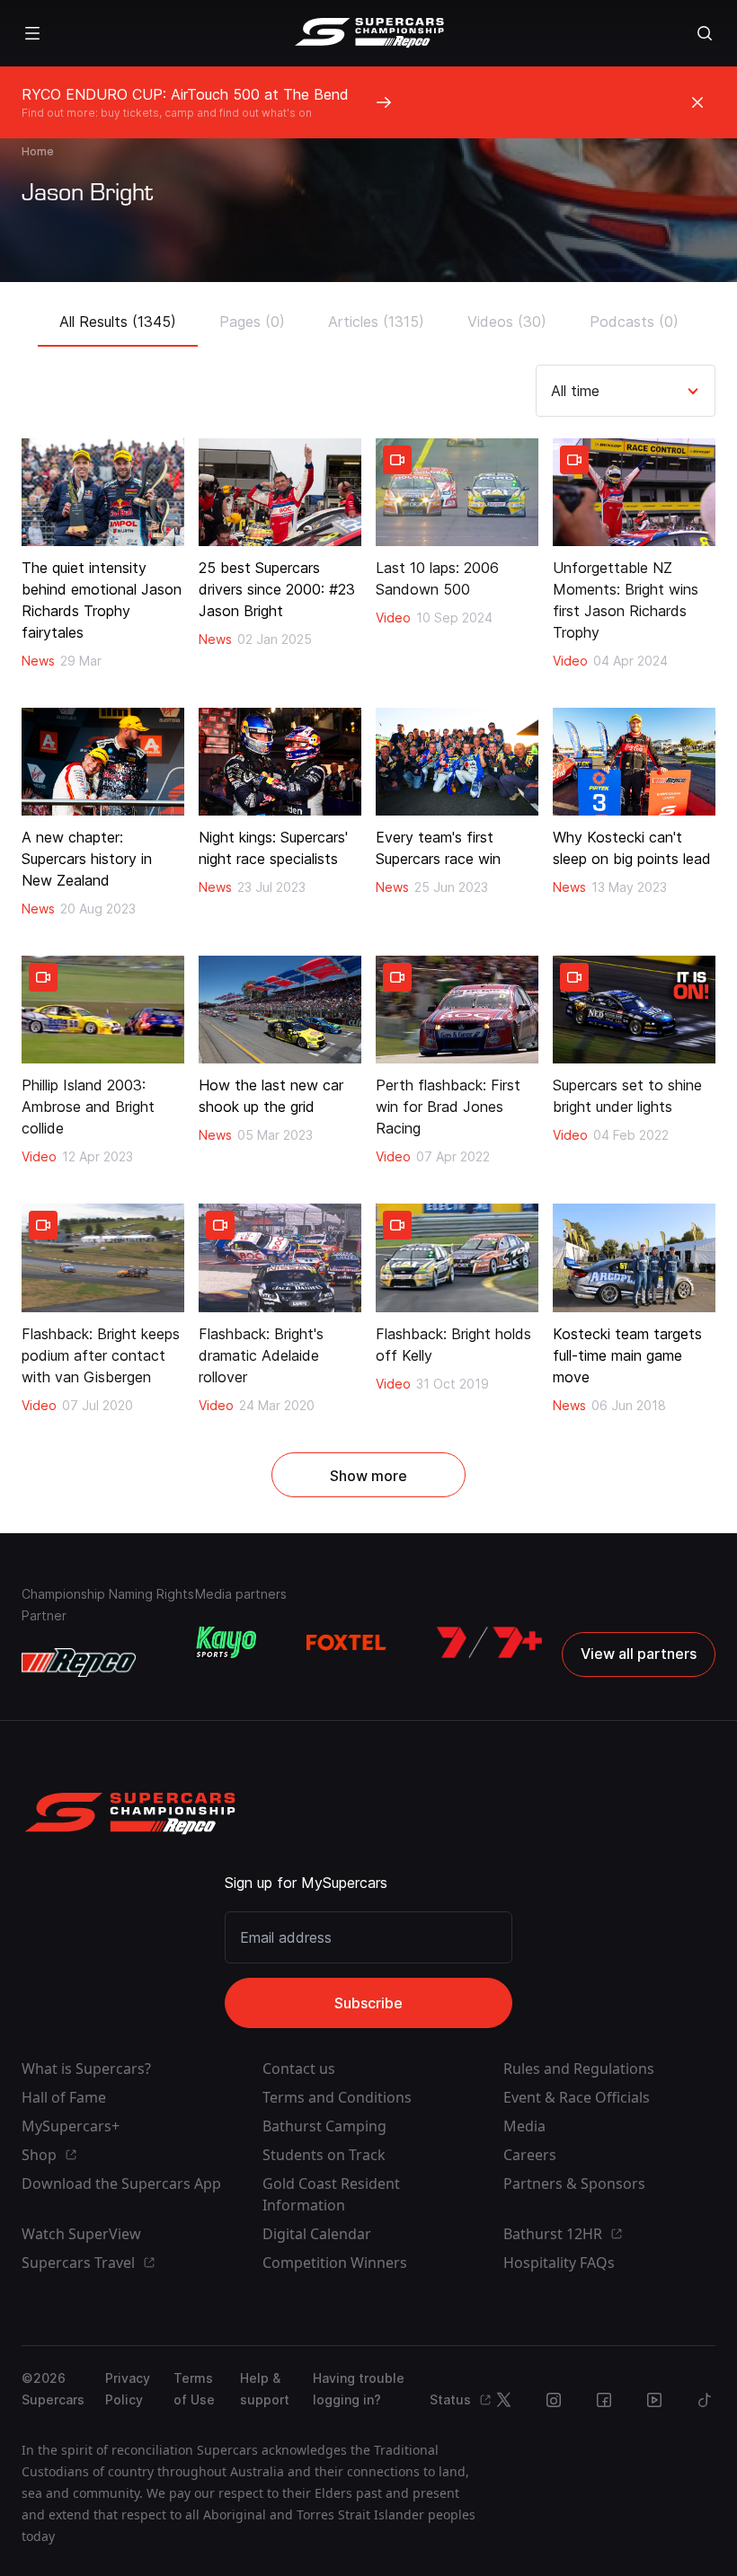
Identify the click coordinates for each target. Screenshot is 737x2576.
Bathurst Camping (324, 2126)
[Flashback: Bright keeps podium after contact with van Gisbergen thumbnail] (103, 1257)
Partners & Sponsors (574, 2183)
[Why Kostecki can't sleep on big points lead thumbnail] (634, 762)
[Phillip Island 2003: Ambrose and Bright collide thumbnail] (103, 1010)
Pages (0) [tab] (252, 322)
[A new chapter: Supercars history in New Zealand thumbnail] (103, 762)
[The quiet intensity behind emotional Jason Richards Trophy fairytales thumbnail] (103, 492)
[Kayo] (226, 1643)
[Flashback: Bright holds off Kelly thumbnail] (457, 1257)
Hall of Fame (64, 2097)
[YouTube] (654, 2400)
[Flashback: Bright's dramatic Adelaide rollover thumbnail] (280, 1257)
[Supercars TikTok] (705, 2400)
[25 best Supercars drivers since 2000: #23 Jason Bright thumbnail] (280, 492)
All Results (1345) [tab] (118, 322)
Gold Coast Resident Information (331, 2194)
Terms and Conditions (337, 2097)
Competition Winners (335, 2263)
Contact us (299, 2069)
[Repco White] (79, 1663)
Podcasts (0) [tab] (634, 322)
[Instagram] (554, 2400)
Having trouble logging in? (359, 2389)
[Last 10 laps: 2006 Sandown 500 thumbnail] (457, 492)
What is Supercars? (86, 2069)
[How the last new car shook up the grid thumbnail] (280, 1010)
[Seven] (489, 1643)
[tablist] (369, 316)
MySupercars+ (71, 2126)
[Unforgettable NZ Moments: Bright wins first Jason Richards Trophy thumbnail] (634, 492)
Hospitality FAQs (559, 2263)
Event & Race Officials (577, 2097)
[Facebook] (604, 2400)
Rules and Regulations (579, 2069)
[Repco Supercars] (369, 33)
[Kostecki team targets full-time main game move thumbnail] (634, 1257)
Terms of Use (194, 2389)
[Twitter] (503, 2400)
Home (38, 151)
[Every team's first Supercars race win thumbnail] (457, 762)
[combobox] (553, 391)
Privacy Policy (128, 2389)
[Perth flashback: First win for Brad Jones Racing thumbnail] (457, 1010)
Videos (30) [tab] (507, 322)
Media (524, 2126)
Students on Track (324, 2155)
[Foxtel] (346, 1643)
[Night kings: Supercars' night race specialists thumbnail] (280, 762)
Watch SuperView (81, 2234)
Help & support (265, 2389)
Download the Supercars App (121, 2183)
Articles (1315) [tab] (376, 322)
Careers (530, 2155)
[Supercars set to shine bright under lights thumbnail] (634, 1010)
